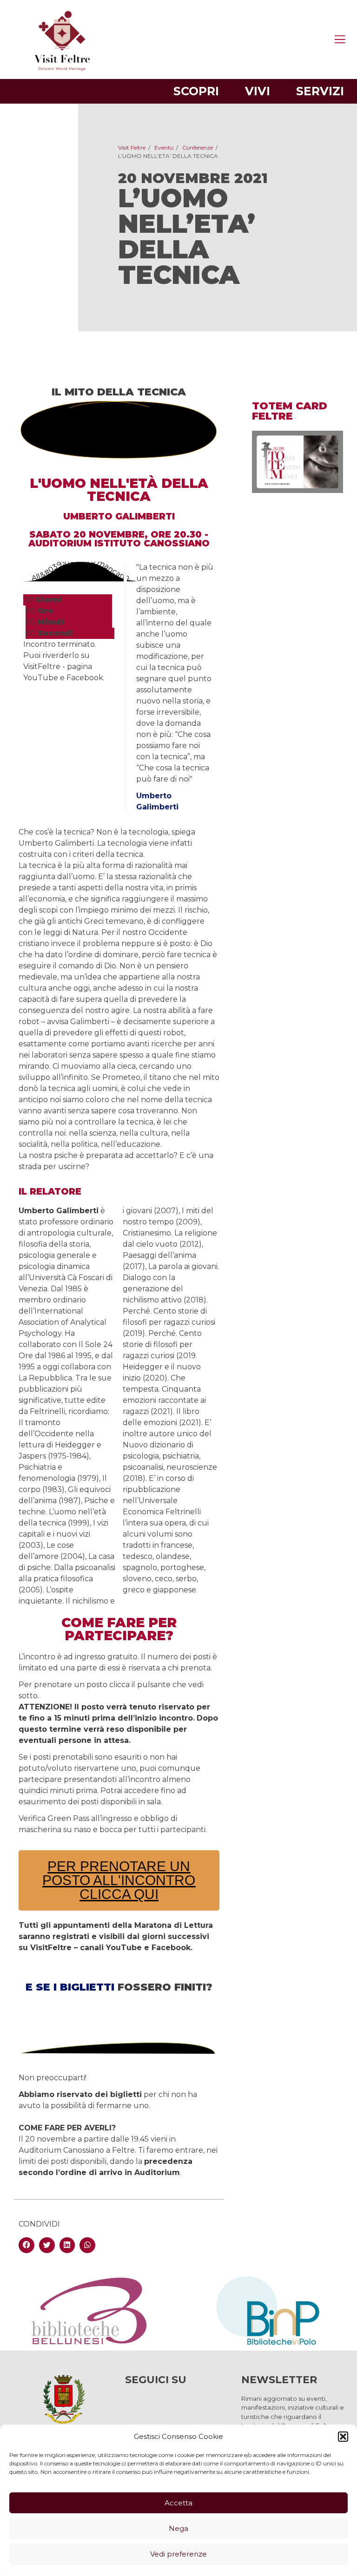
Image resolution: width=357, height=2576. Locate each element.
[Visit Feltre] (62, 160)
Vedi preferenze (178, 2554)
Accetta (178, 2503)
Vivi (258, 91)
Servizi (320, 91)
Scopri (196, 91)
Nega (178, 2528)
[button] (343, 2437)
